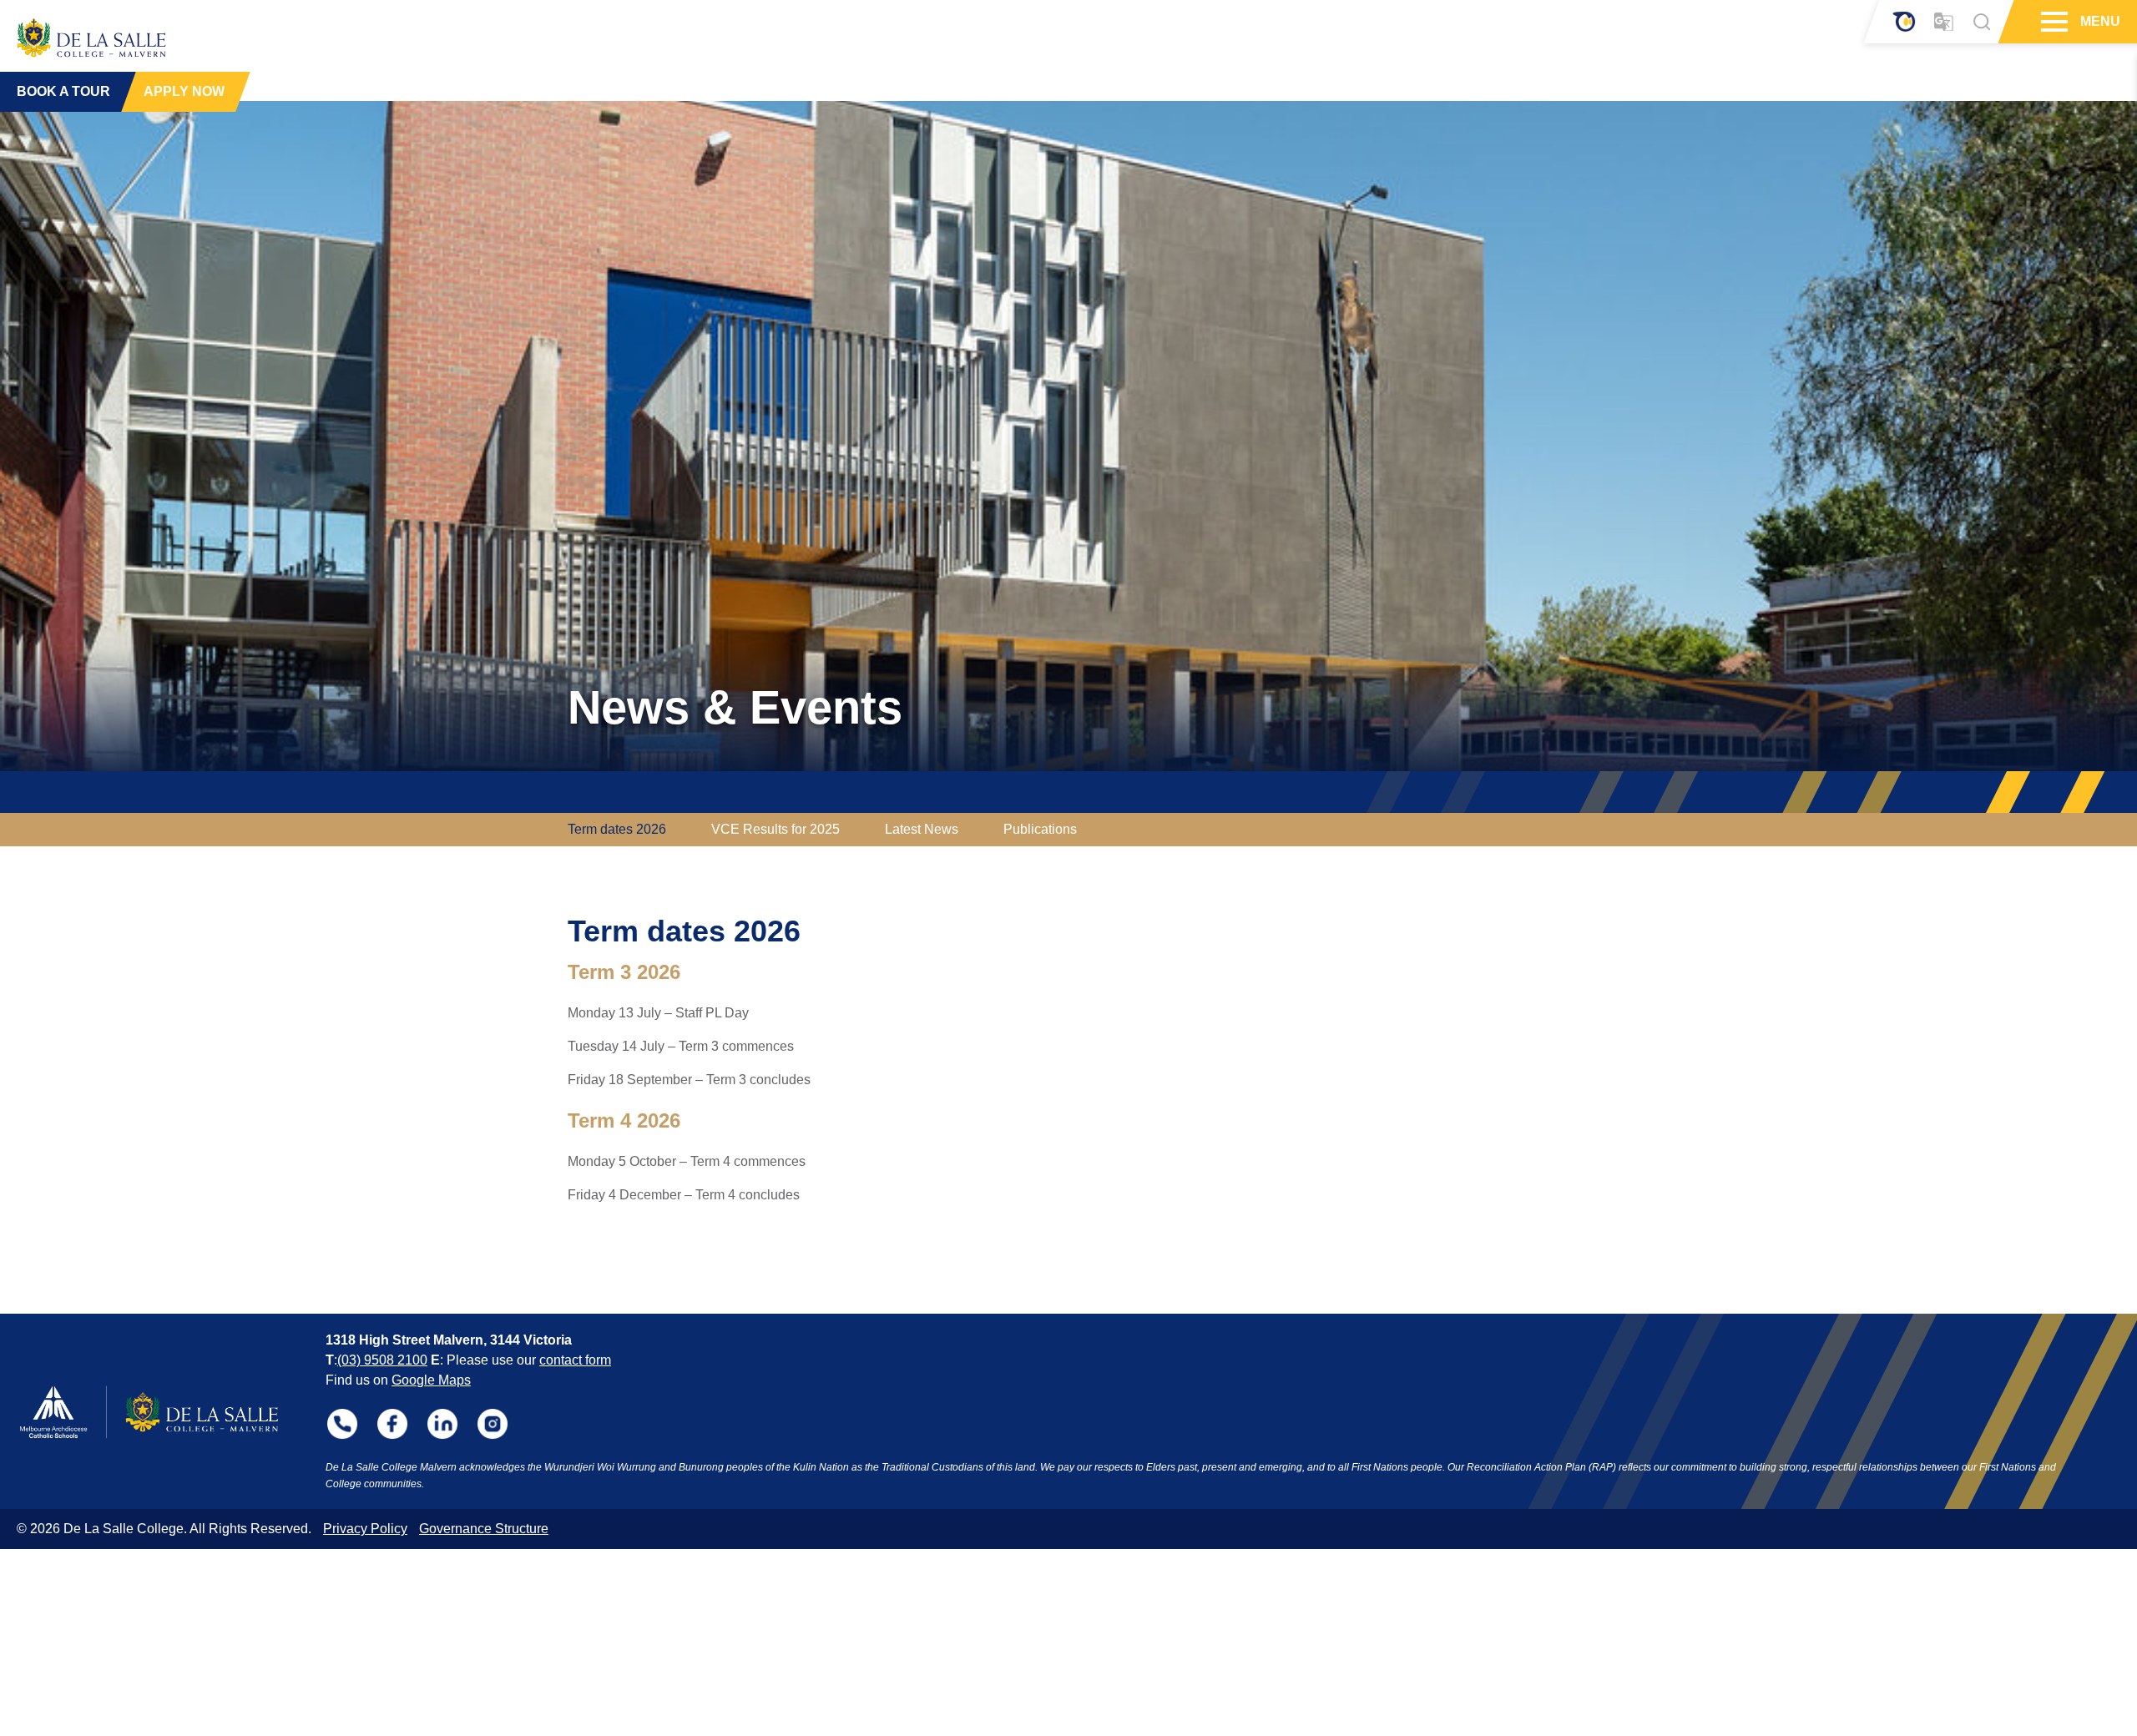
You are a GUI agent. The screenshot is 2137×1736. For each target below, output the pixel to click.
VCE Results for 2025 (775, 829)
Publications (1040, 829)
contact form (575, 1360)
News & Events (735, 707)
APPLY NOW (184, 91)
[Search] (1982, 22)
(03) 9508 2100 (382, 1360)
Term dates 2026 (617, 829)
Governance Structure (484, 1529)
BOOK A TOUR (63, 91)
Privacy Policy (365, 1529)
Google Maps (431, 1380)
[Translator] (1944, 22)
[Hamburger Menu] (2052, 22)
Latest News (922, 829)
